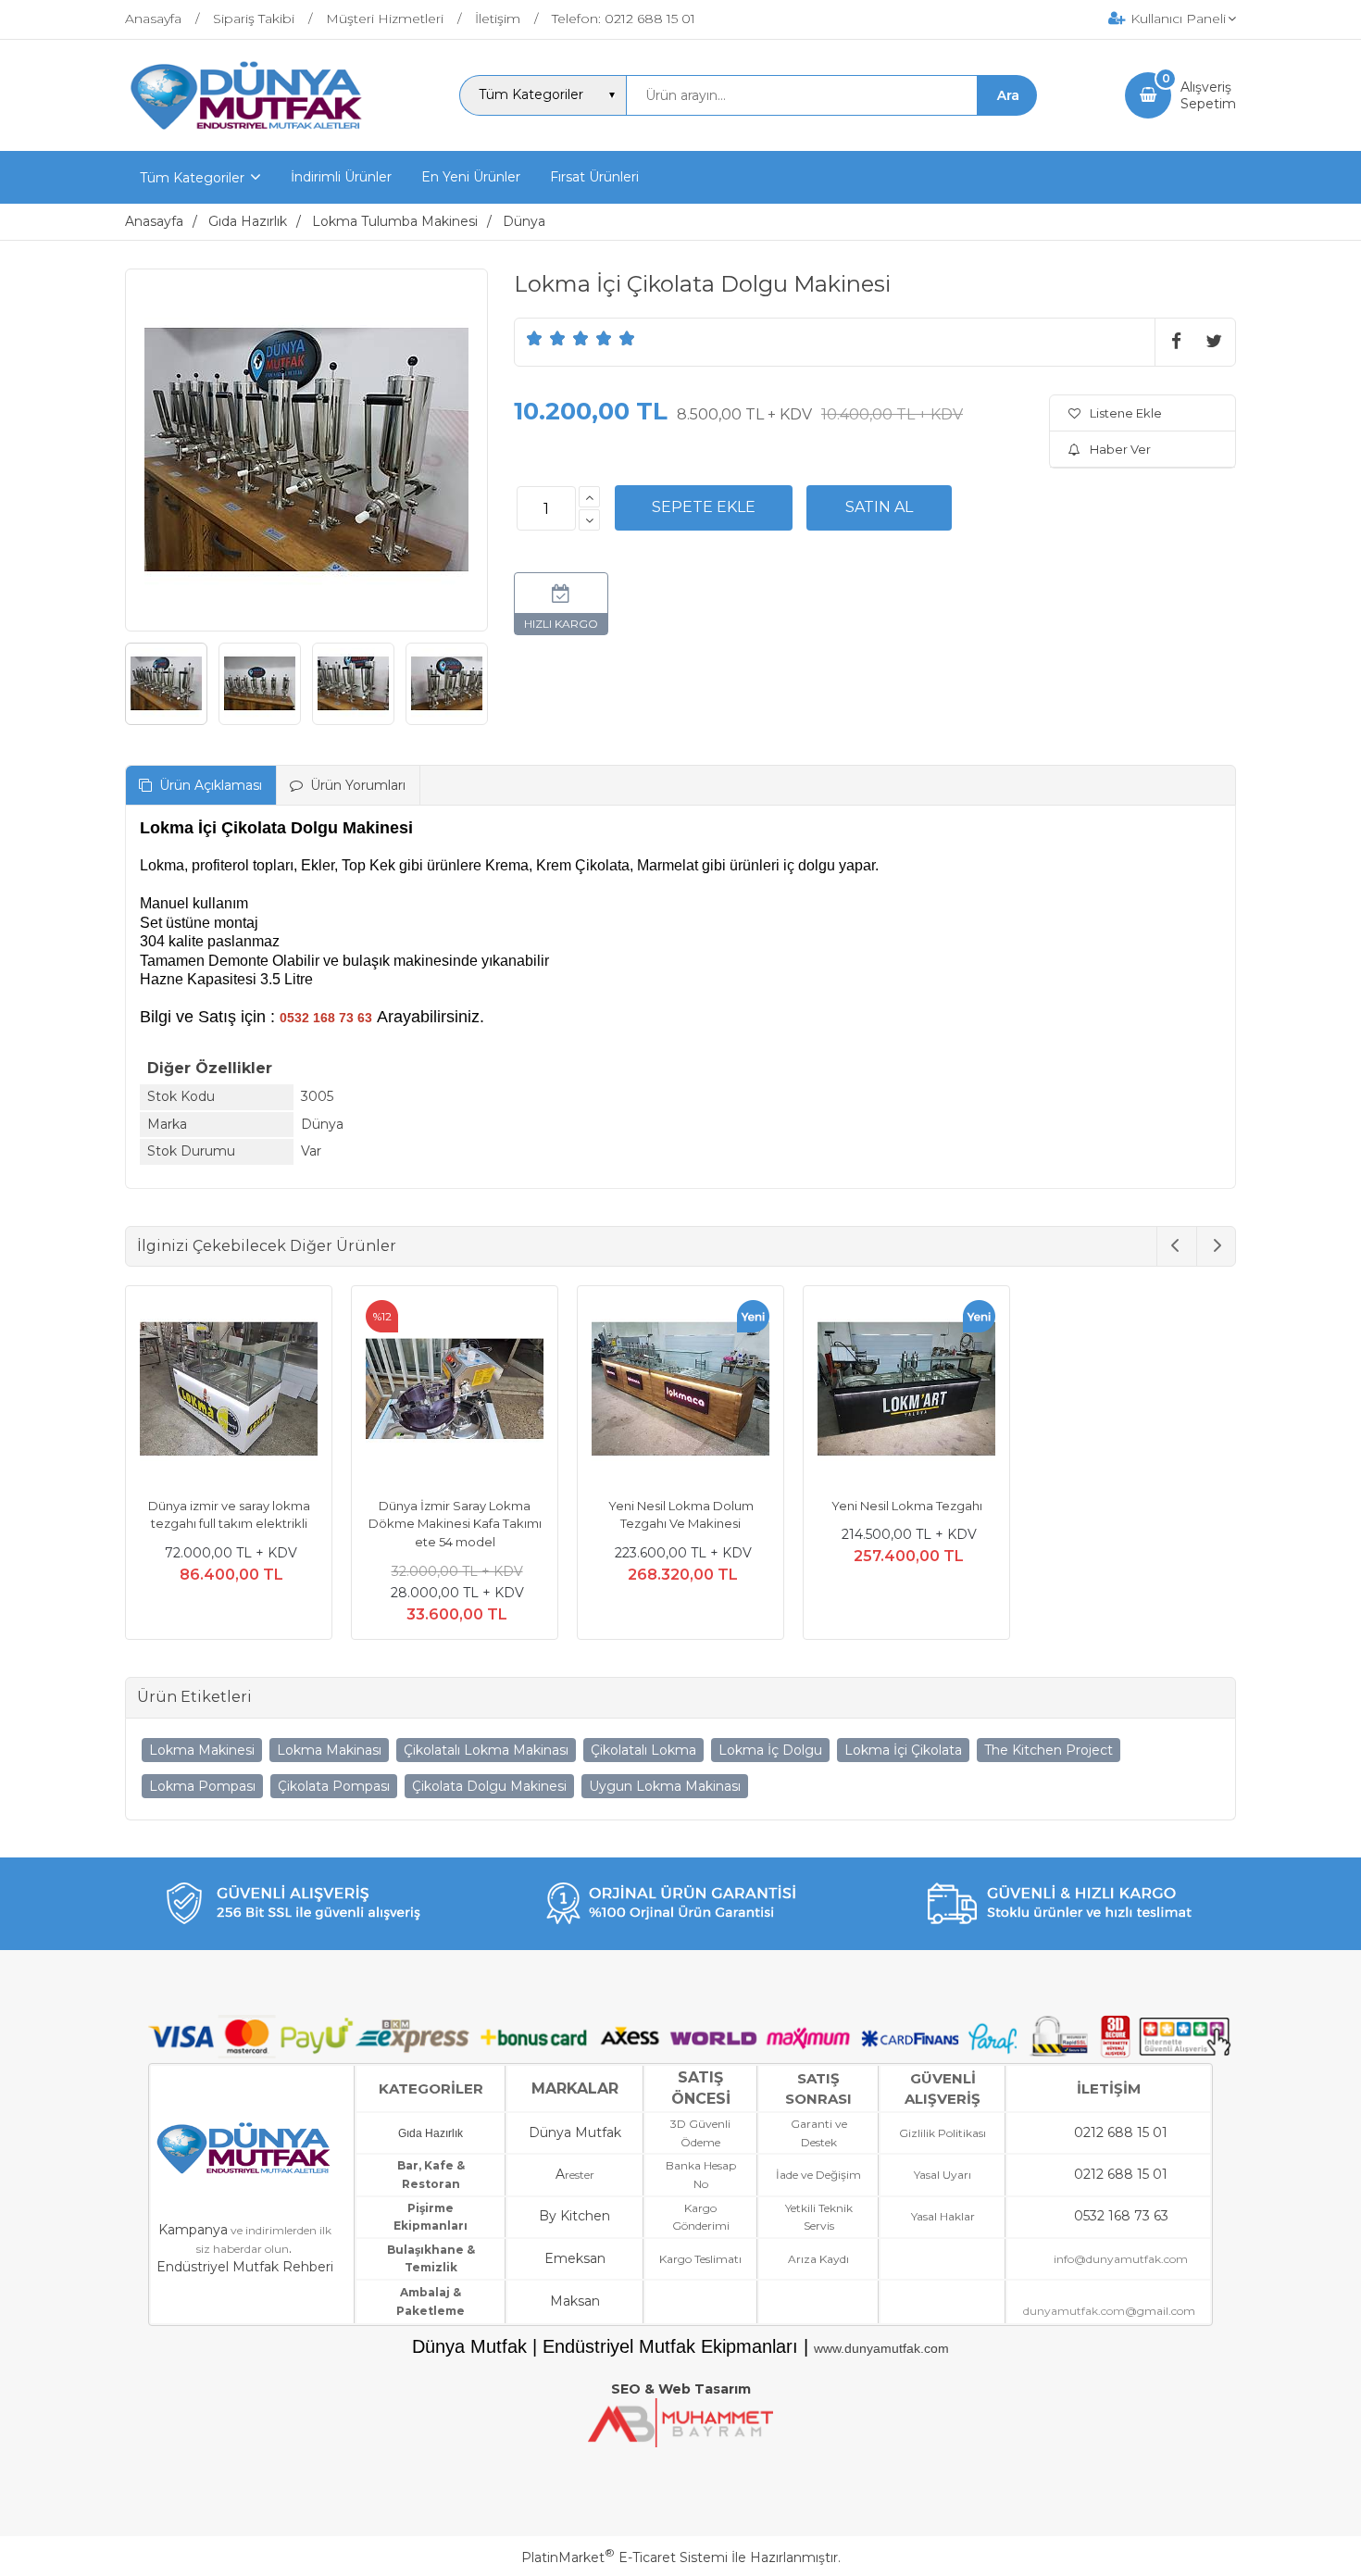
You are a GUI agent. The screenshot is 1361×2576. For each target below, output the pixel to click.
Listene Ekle (1126, 413)
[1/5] (535, 338)
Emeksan (575, 2258)
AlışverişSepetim (1208, 95)
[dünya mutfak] (249, 134)
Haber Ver (1120, 449)
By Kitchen (574, 2216)
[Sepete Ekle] (704, 507)
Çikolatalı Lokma (643, 1750)
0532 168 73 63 (1121, 2216)
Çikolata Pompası (334, 1786)
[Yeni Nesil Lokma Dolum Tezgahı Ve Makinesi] (680, 1392)
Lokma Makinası (329, 1750)
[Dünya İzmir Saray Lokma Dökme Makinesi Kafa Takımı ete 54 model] (455, 1392)
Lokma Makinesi (202, 1750)
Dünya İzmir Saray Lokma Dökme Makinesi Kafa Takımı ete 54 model (455, 1524)
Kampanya (193, 2230)
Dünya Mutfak (575, 2132)
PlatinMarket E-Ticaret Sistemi (624, 2557)
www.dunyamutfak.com (881, 2348)
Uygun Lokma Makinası (665, 1786)
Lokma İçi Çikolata (903, 1750)
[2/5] (546, 338)
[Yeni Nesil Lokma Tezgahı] (906, 1392)
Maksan (575, 2301)
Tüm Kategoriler (192, 178)
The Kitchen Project (1049, 1750)
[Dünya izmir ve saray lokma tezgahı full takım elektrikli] (229, 1392)
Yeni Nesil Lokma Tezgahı (907, 1506)
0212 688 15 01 (1121, 2132)
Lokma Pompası (202, 1786)
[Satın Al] (879, 507)
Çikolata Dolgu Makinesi (489, 1786)
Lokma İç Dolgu (770, 1750)
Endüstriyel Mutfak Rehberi (245, 2267)
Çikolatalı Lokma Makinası (486, 1750)
